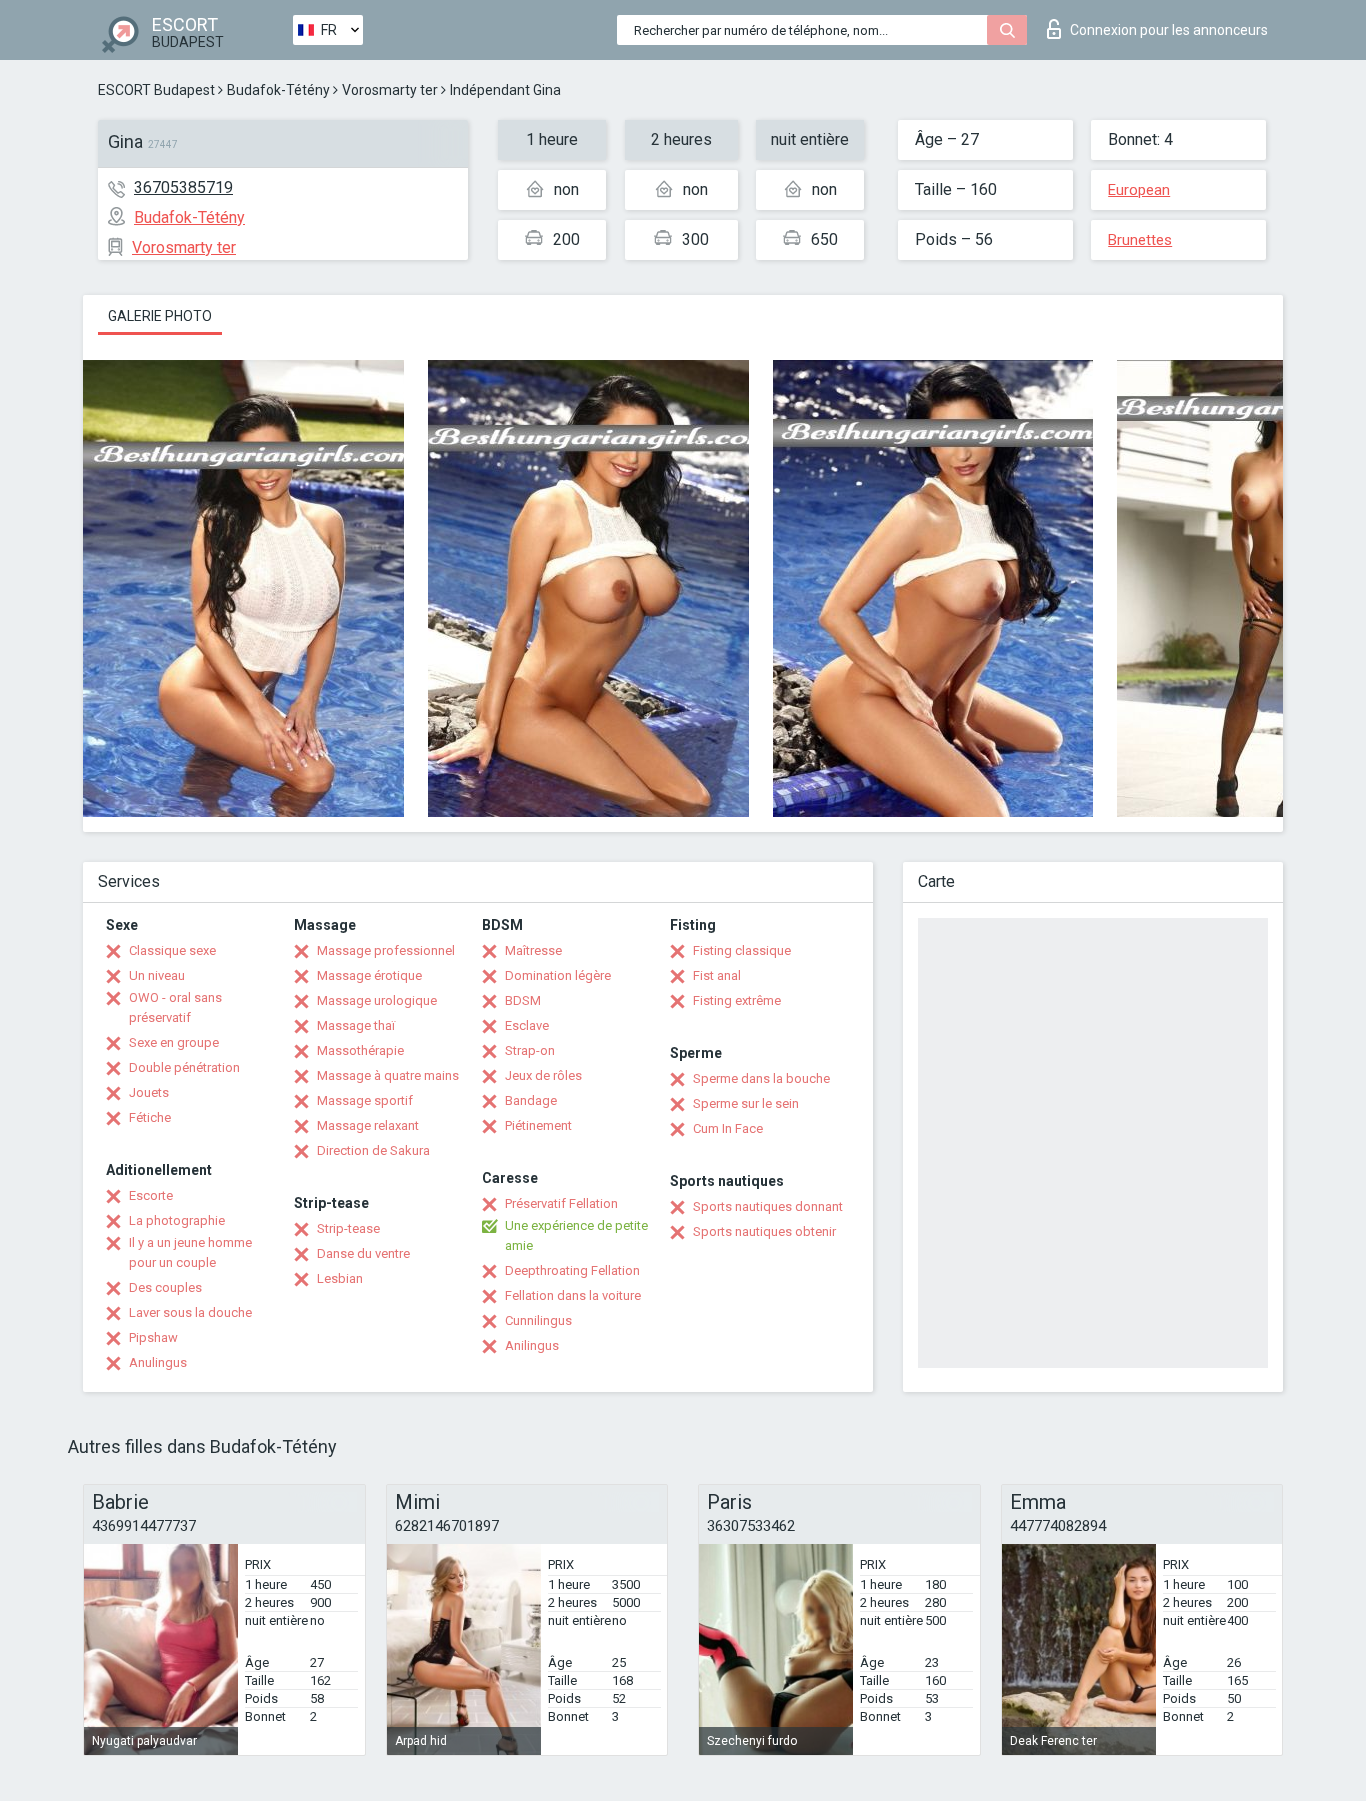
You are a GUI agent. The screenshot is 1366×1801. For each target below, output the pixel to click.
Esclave (527, 1025)
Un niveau (157, 975)
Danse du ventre (363, 1253)
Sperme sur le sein (746, 1103)
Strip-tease (348, 1228)
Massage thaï (356, 1025)
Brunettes (1140, 240)
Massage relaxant (368, 1125)
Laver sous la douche (190, 1312)
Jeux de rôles (543, 1075)
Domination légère (558, 975)
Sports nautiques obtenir (764, 1231)
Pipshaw (153, 1337)
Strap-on (530, 1050)
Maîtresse (533, 950)
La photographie (177, 1220)
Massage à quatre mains (388, 1075)
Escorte (151, 1195)
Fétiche (150, 1117)
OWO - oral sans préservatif (175, 1007)
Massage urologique (377, 1000)
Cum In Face (728, 1128)
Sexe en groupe (174, 1042)
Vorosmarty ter (390, 90)
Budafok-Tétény (278, 90)
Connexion (1169, 30)
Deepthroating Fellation (572, 1270)
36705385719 (183, 187)
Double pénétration (184, 1067)
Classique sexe (172, 950)
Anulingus (158, 1362)
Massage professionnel (386, 950)
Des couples (165, 1287)
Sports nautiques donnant (768, 1206)
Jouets (149, 1092)
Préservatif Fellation (561, 1203)
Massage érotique (369, 975)
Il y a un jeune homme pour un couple (190, 1252)
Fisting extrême (737, 1000)
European (1139, 190)
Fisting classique (742, 950)
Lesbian (340, 1278)
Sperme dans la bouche (761, 1078)
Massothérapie (360, 1050)
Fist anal (717, 975)
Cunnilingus (538, 1320)
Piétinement (538, 1125)
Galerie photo (160, 316)
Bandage (531, 1100)
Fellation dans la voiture (573, 1295)
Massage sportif (365, 1100)
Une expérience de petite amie (576, 1235)
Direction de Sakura (373, 1150)
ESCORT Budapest (156, 90)
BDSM (523, 1000)
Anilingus (532, 1345)
